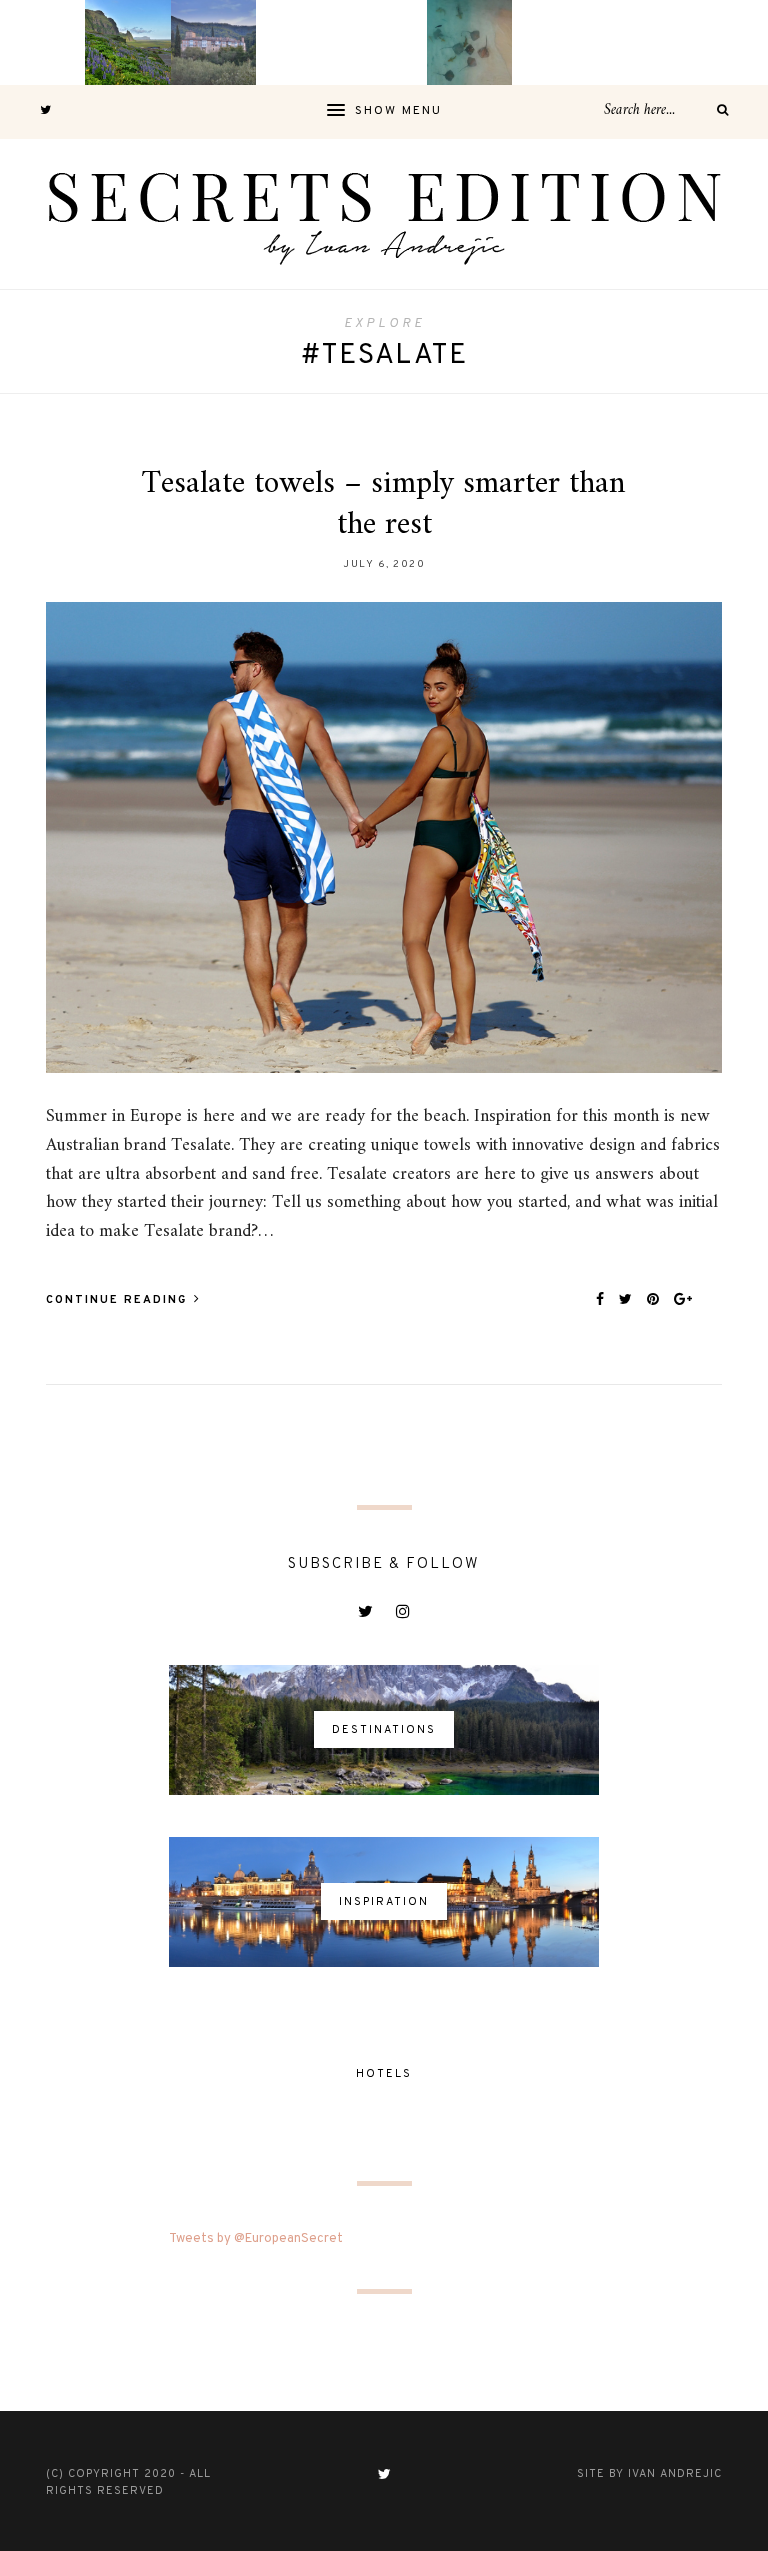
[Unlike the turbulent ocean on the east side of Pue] (42, 42)
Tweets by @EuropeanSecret (256, 2239)
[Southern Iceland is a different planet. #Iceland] (127, 42)
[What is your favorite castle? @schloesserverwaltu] (725, 42)
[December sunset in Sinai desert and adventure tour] (298, 42)
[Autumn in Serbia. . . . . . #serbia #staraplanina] (383, 42)
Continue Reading (119, 1300)
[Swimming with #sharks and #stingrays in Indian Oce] (469, 42)
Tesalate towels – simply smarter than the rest (384, 505)
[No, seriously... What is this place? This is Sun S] (554, 42)
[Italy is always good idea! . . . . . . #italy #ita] (639, 42)
